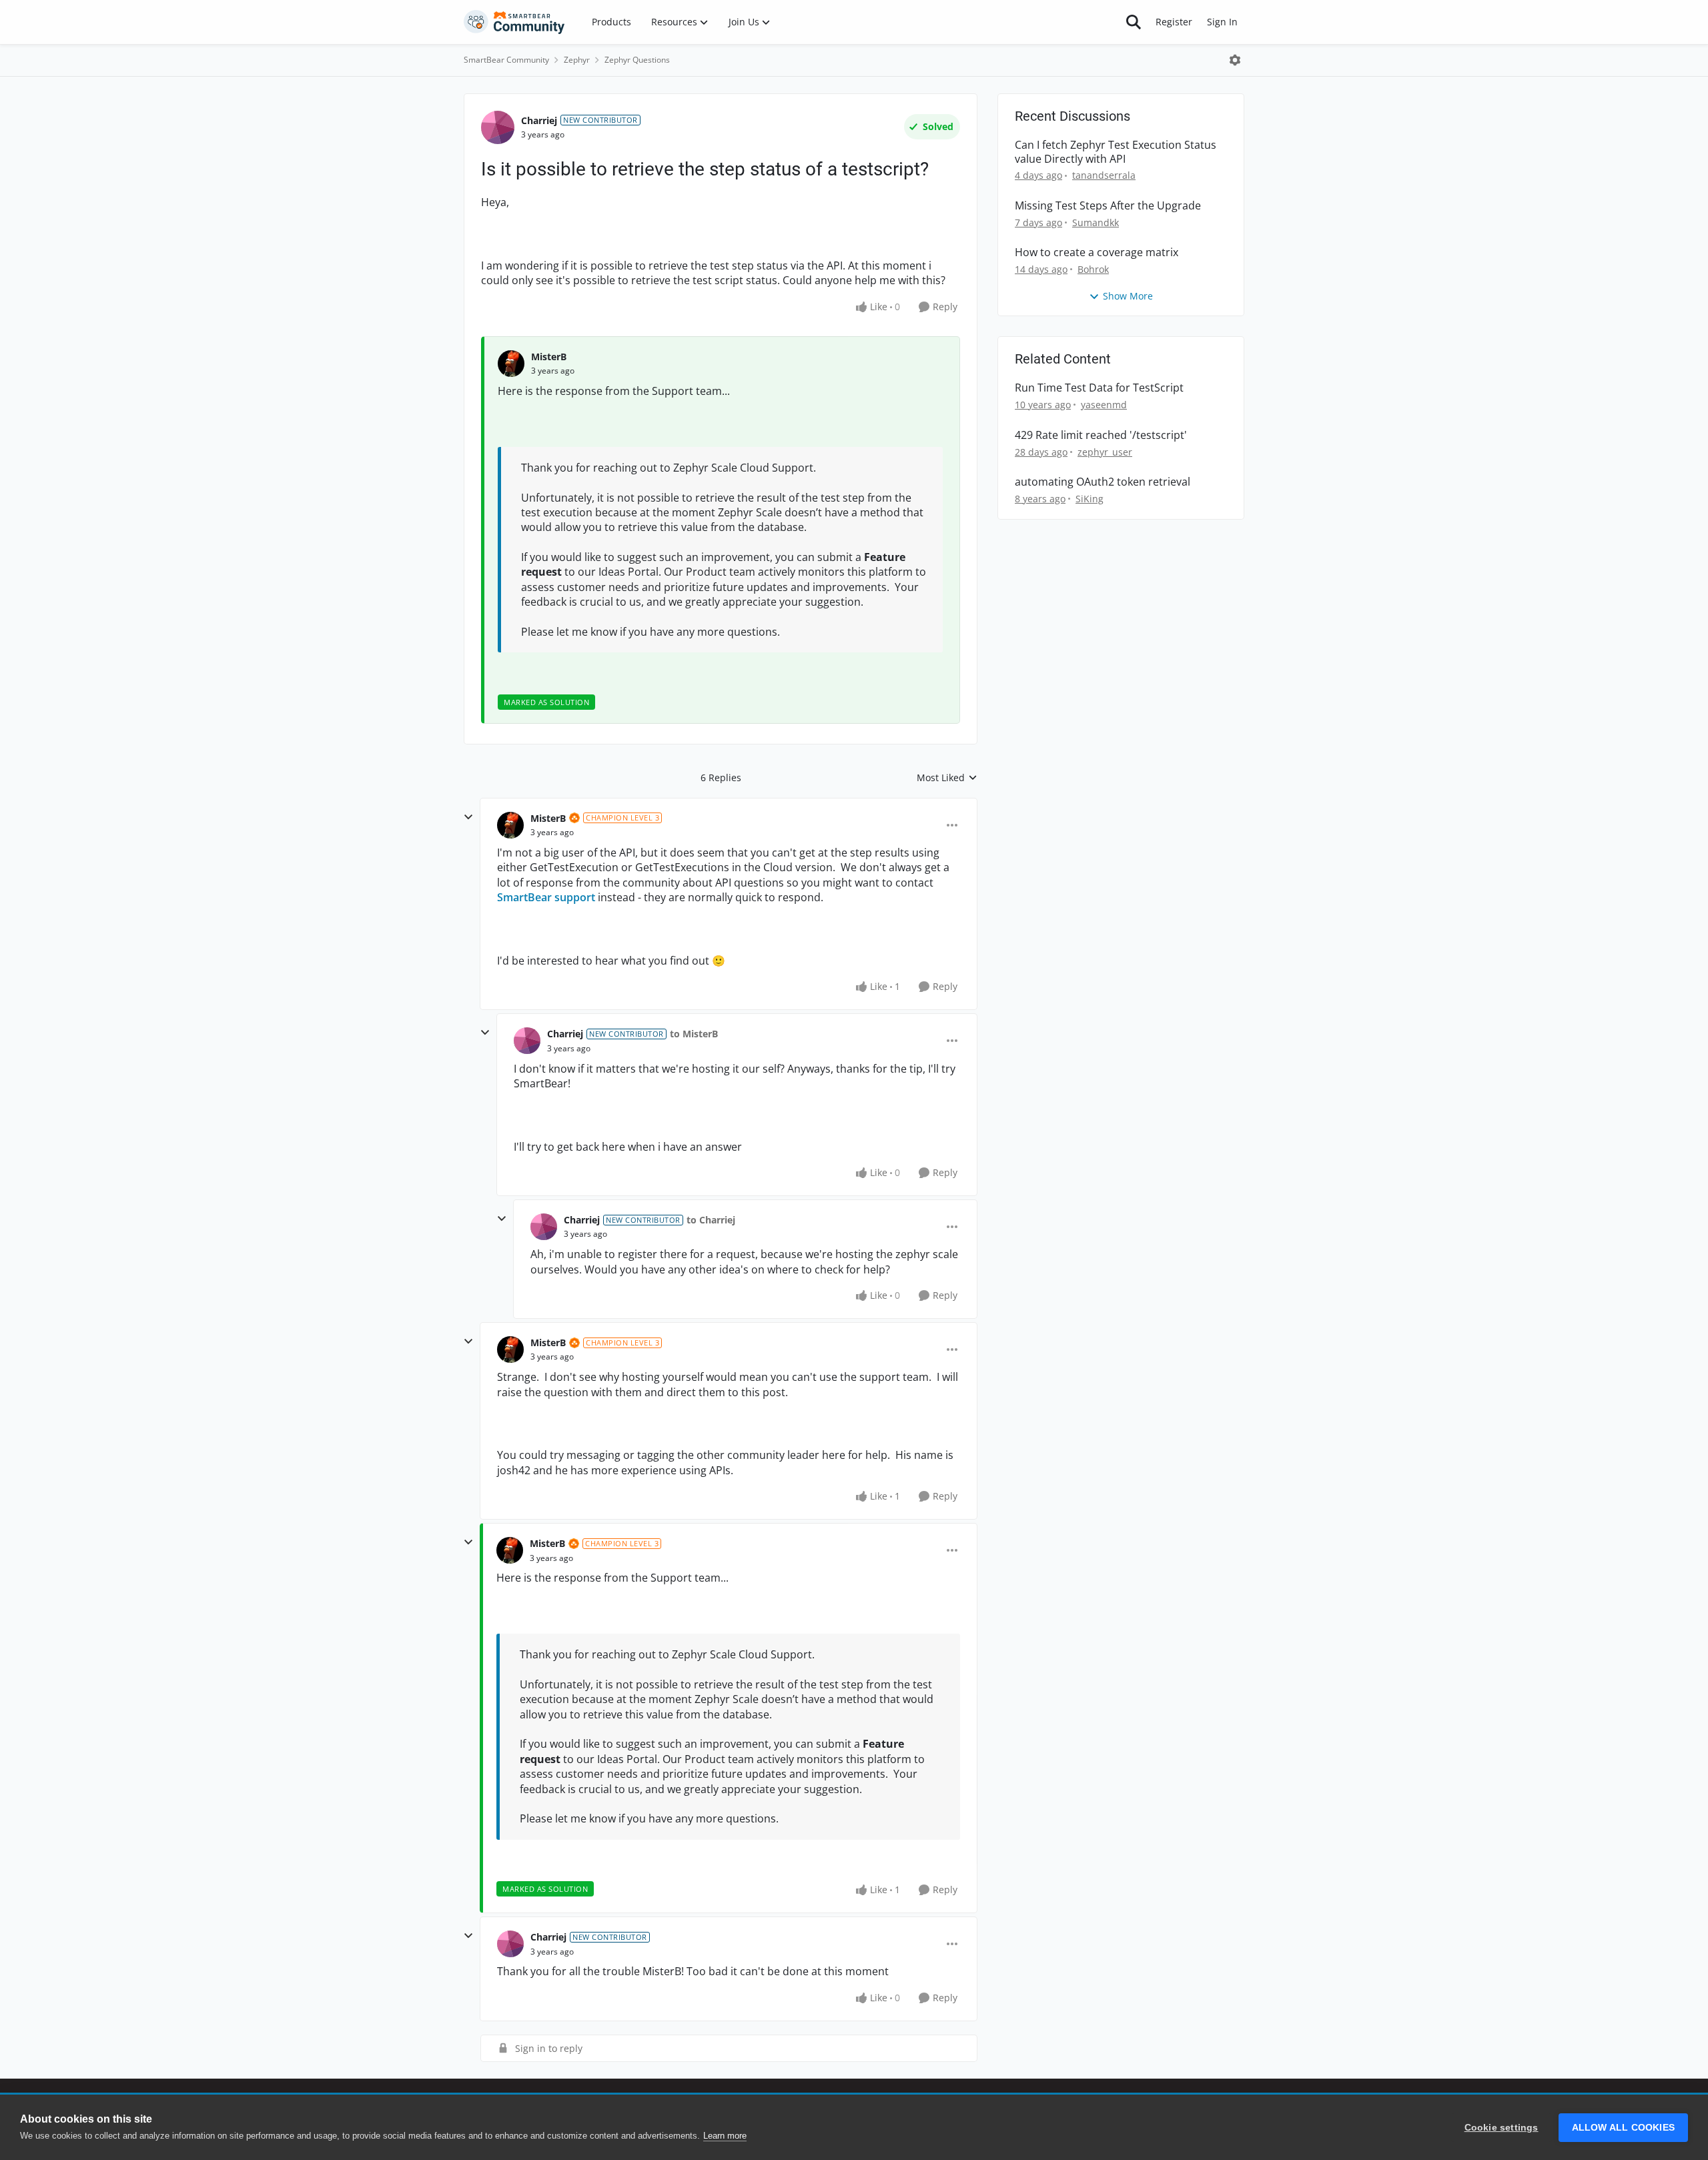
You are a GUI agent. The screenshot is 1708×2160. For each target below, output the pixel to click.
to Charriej (711, 1220)
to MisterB (694, 1034)
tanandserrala (1104, 175)
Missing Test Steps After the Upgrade (1108, 206)
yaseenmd (1104, 405)
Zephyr (577, 60)
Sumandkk (1096, 222)
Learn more (725, 2136)
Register (1174, 22)
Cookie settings (1502, 2128)
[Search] (1134, 22)
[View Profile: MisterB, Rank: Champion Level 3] (510, 825)
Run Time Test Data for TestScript (1099, 388)
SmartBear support (546, 897)
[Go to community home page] (514, 22)
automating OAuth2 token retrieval (1103, 482)
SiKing (1090, 499)
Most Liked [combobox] (947, 778)
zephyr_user (1105, 452)
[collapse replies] (468, 817)
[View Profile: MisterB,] (511, 364)
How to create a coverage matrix (1097, 252)
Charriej (539, 120)
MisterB (549, 357)
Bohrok (1093, 269)
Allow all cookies (1623, 2128)
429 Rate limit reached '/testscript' (1101, 435)
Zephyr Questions (637, 60)
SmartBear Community (506, 60)
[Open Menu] (1235, 60)
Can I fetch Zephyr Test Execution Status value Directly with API (1116, 152)
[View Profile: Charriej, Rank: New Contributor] (498, 127)
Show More (1128, 296)
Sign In (1222, 22)
